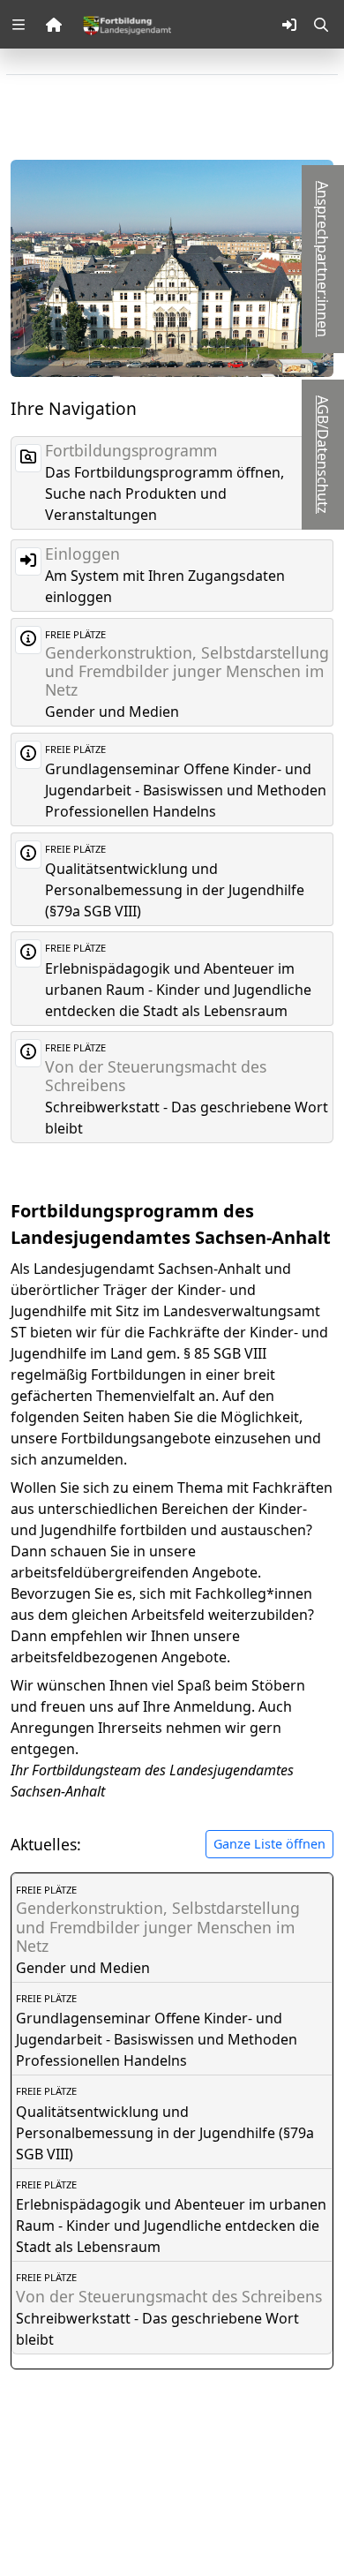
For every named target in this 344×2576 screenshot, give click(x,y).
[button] (19, 25)
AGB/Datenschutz (323, 455)
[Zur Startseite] (54, 25)
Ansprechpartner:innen (323, 259)
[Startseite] (127, 24)
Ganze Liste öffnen (269, 1844)
